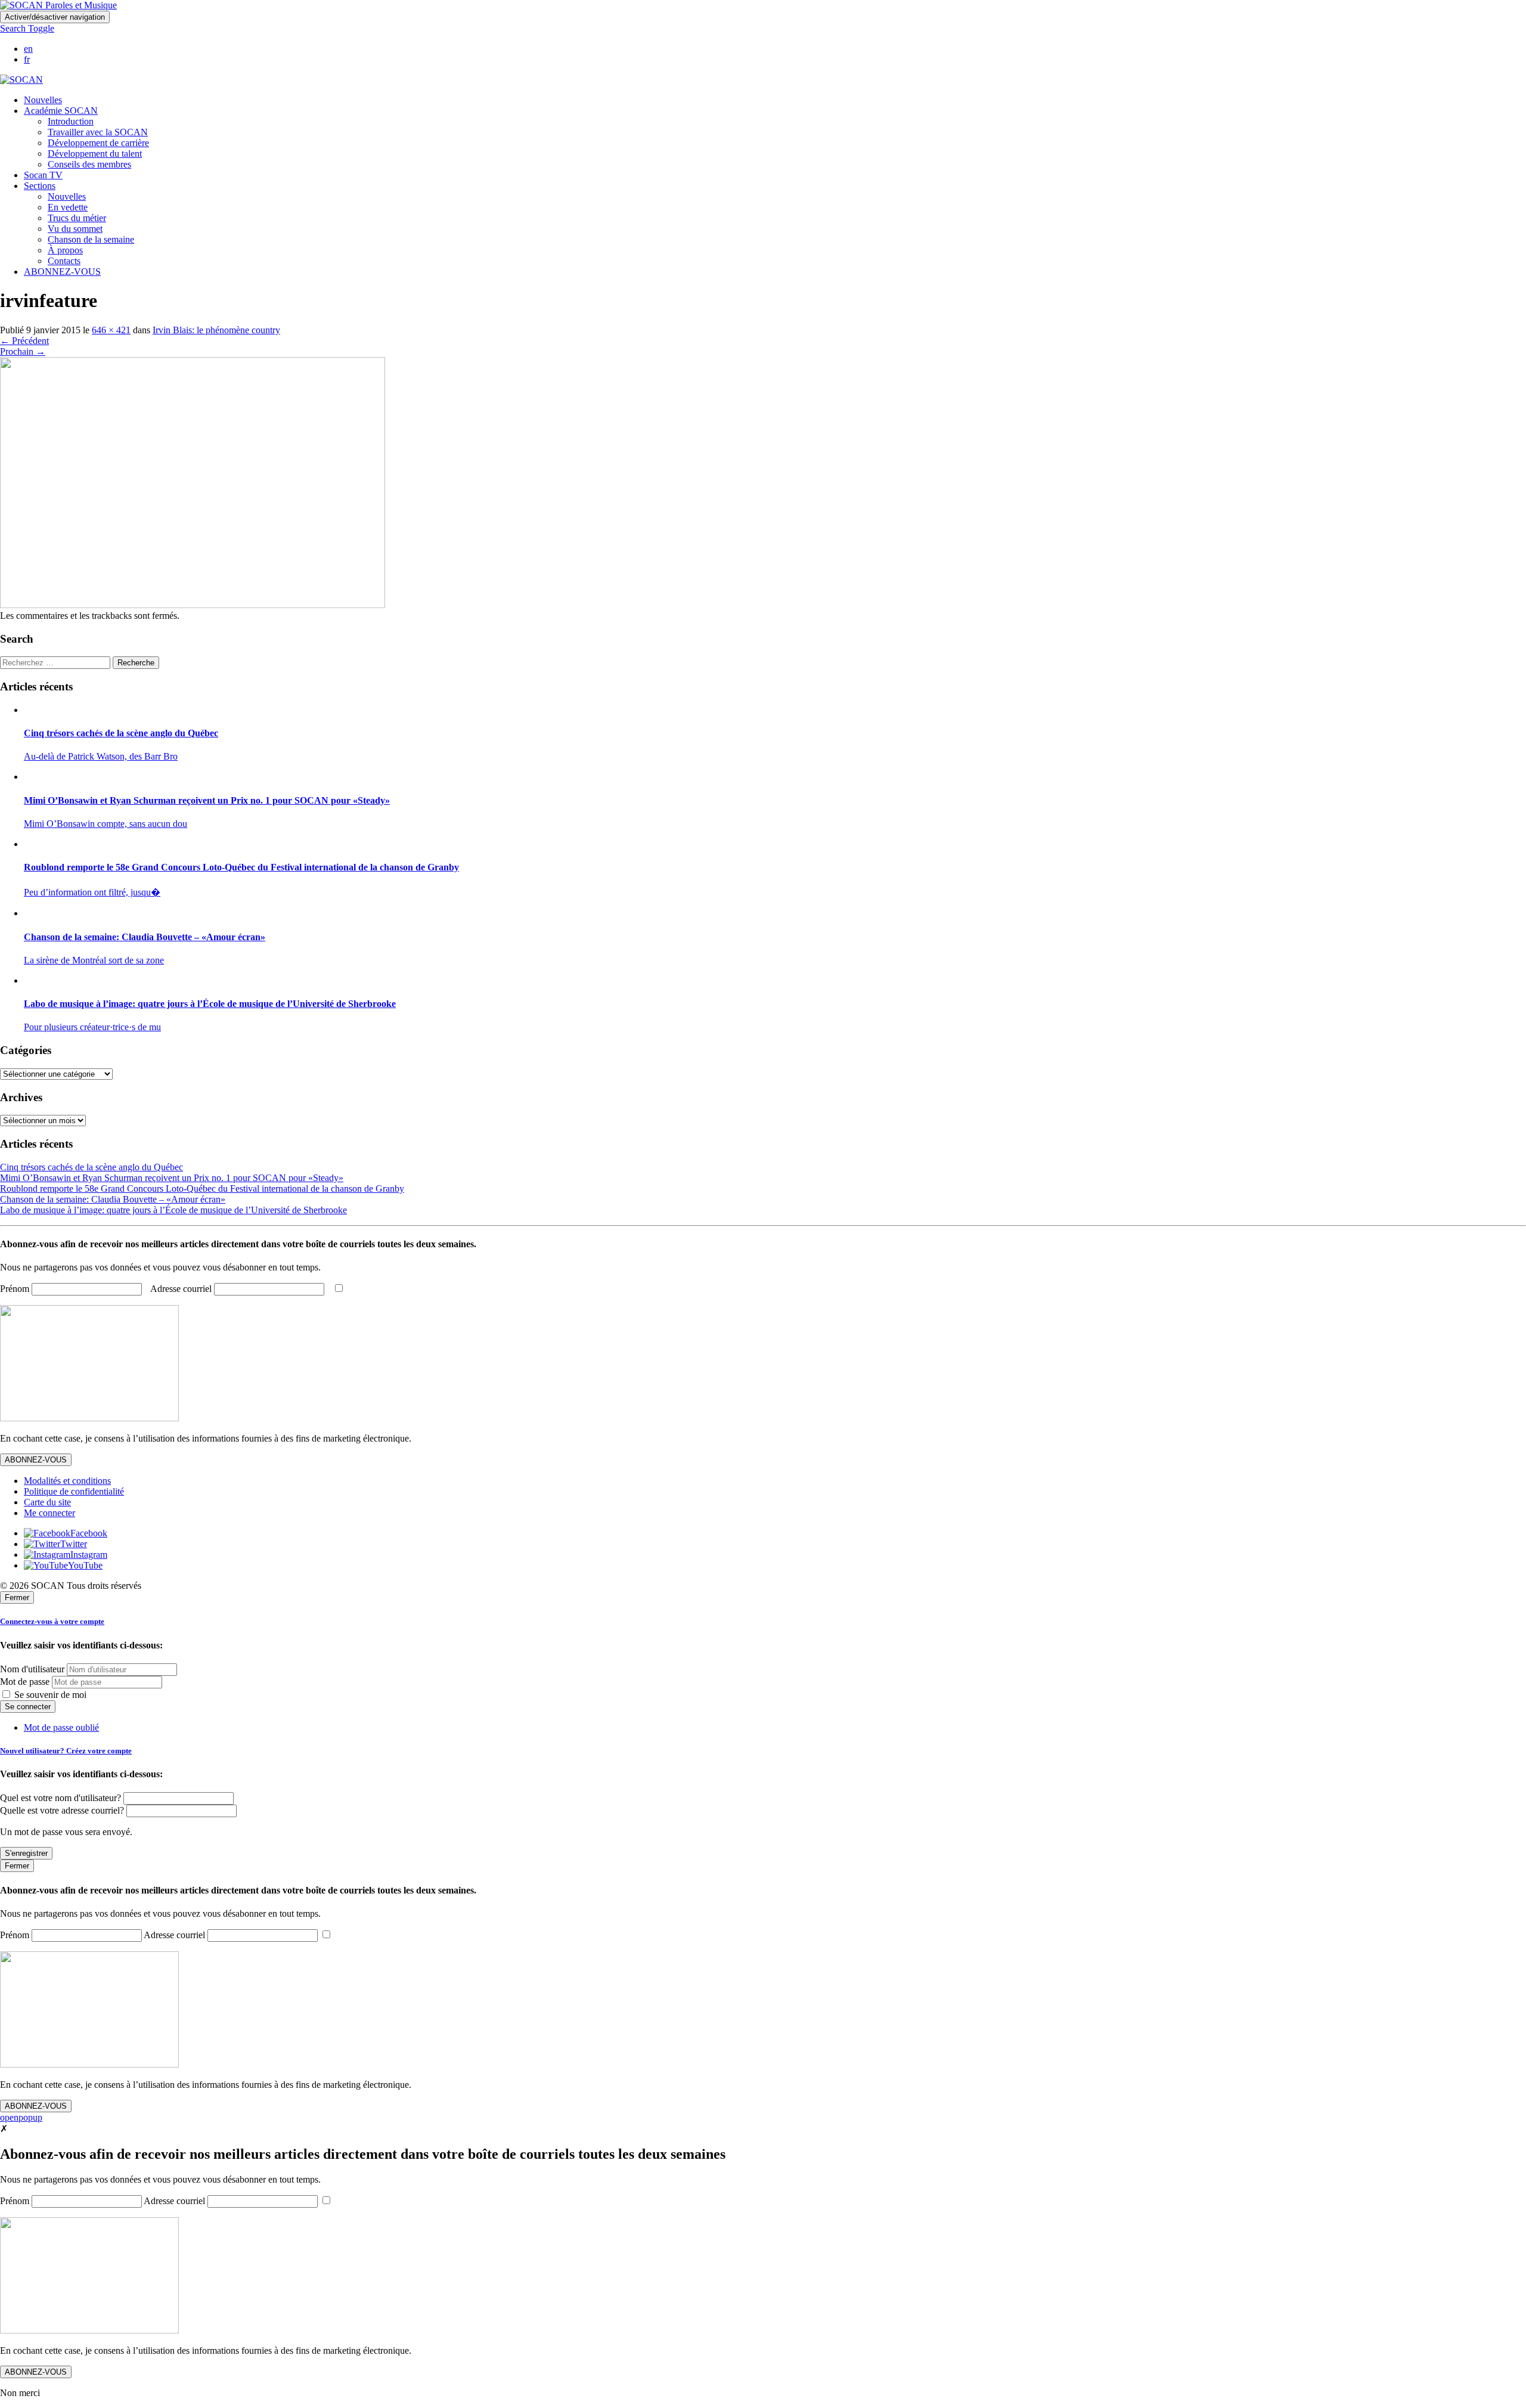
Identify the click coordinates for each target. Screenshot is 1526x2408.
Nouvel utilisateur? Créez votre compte (66, 1751)
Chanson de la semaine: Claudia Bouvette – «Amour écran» (113, 1199)
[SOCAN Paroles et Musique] (58, 5)
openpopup (21, 2117)
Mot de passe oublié (61, 1727)
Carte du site (47, 1502)
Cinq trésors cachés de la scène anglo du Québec (92, 1167)
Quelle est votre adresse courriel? (62, 1810)
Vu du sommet (75, 229)
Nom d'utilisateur (32, 1669)
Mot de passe (25, 1682)
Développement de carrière (98, 143)
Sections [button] (40, 186)
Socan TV (43, 175)
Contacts (64, 261)
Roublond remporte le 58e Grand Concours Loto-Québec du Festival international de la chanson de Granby (202, 1188)
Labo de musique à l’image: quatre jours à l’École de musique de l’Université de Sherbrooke (173, 1210)
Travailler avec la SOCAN (98, 132)
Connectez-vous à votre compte (52, 1621)
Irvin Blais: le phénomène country (216, 330)
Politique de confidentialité (74, 1491)
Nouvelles (43, 100)
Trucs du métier (77, 218)
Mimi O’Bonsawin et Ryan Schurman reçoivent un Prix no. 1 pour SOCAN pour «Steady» (172, 1178)
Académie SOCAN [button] (61, 111)
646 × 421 (111, 330)
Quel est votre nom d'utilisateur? (61, 1798)
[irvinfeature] (193, 605)
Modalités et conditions (67, 1481)
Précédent (24, 341)
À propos (65, 250)
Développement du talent (95, 154)
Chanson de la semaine (91, 239)
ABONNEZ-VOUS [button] (62, 272)
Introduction (71, 121)
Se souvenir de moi (49, 1695)
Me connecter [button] (49, 1513)
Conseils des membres (89, 164)
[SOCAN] (21, 80)
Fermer (17, 1597)
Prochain (23, 351)
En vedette (68, 207)
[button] (27, 28)
